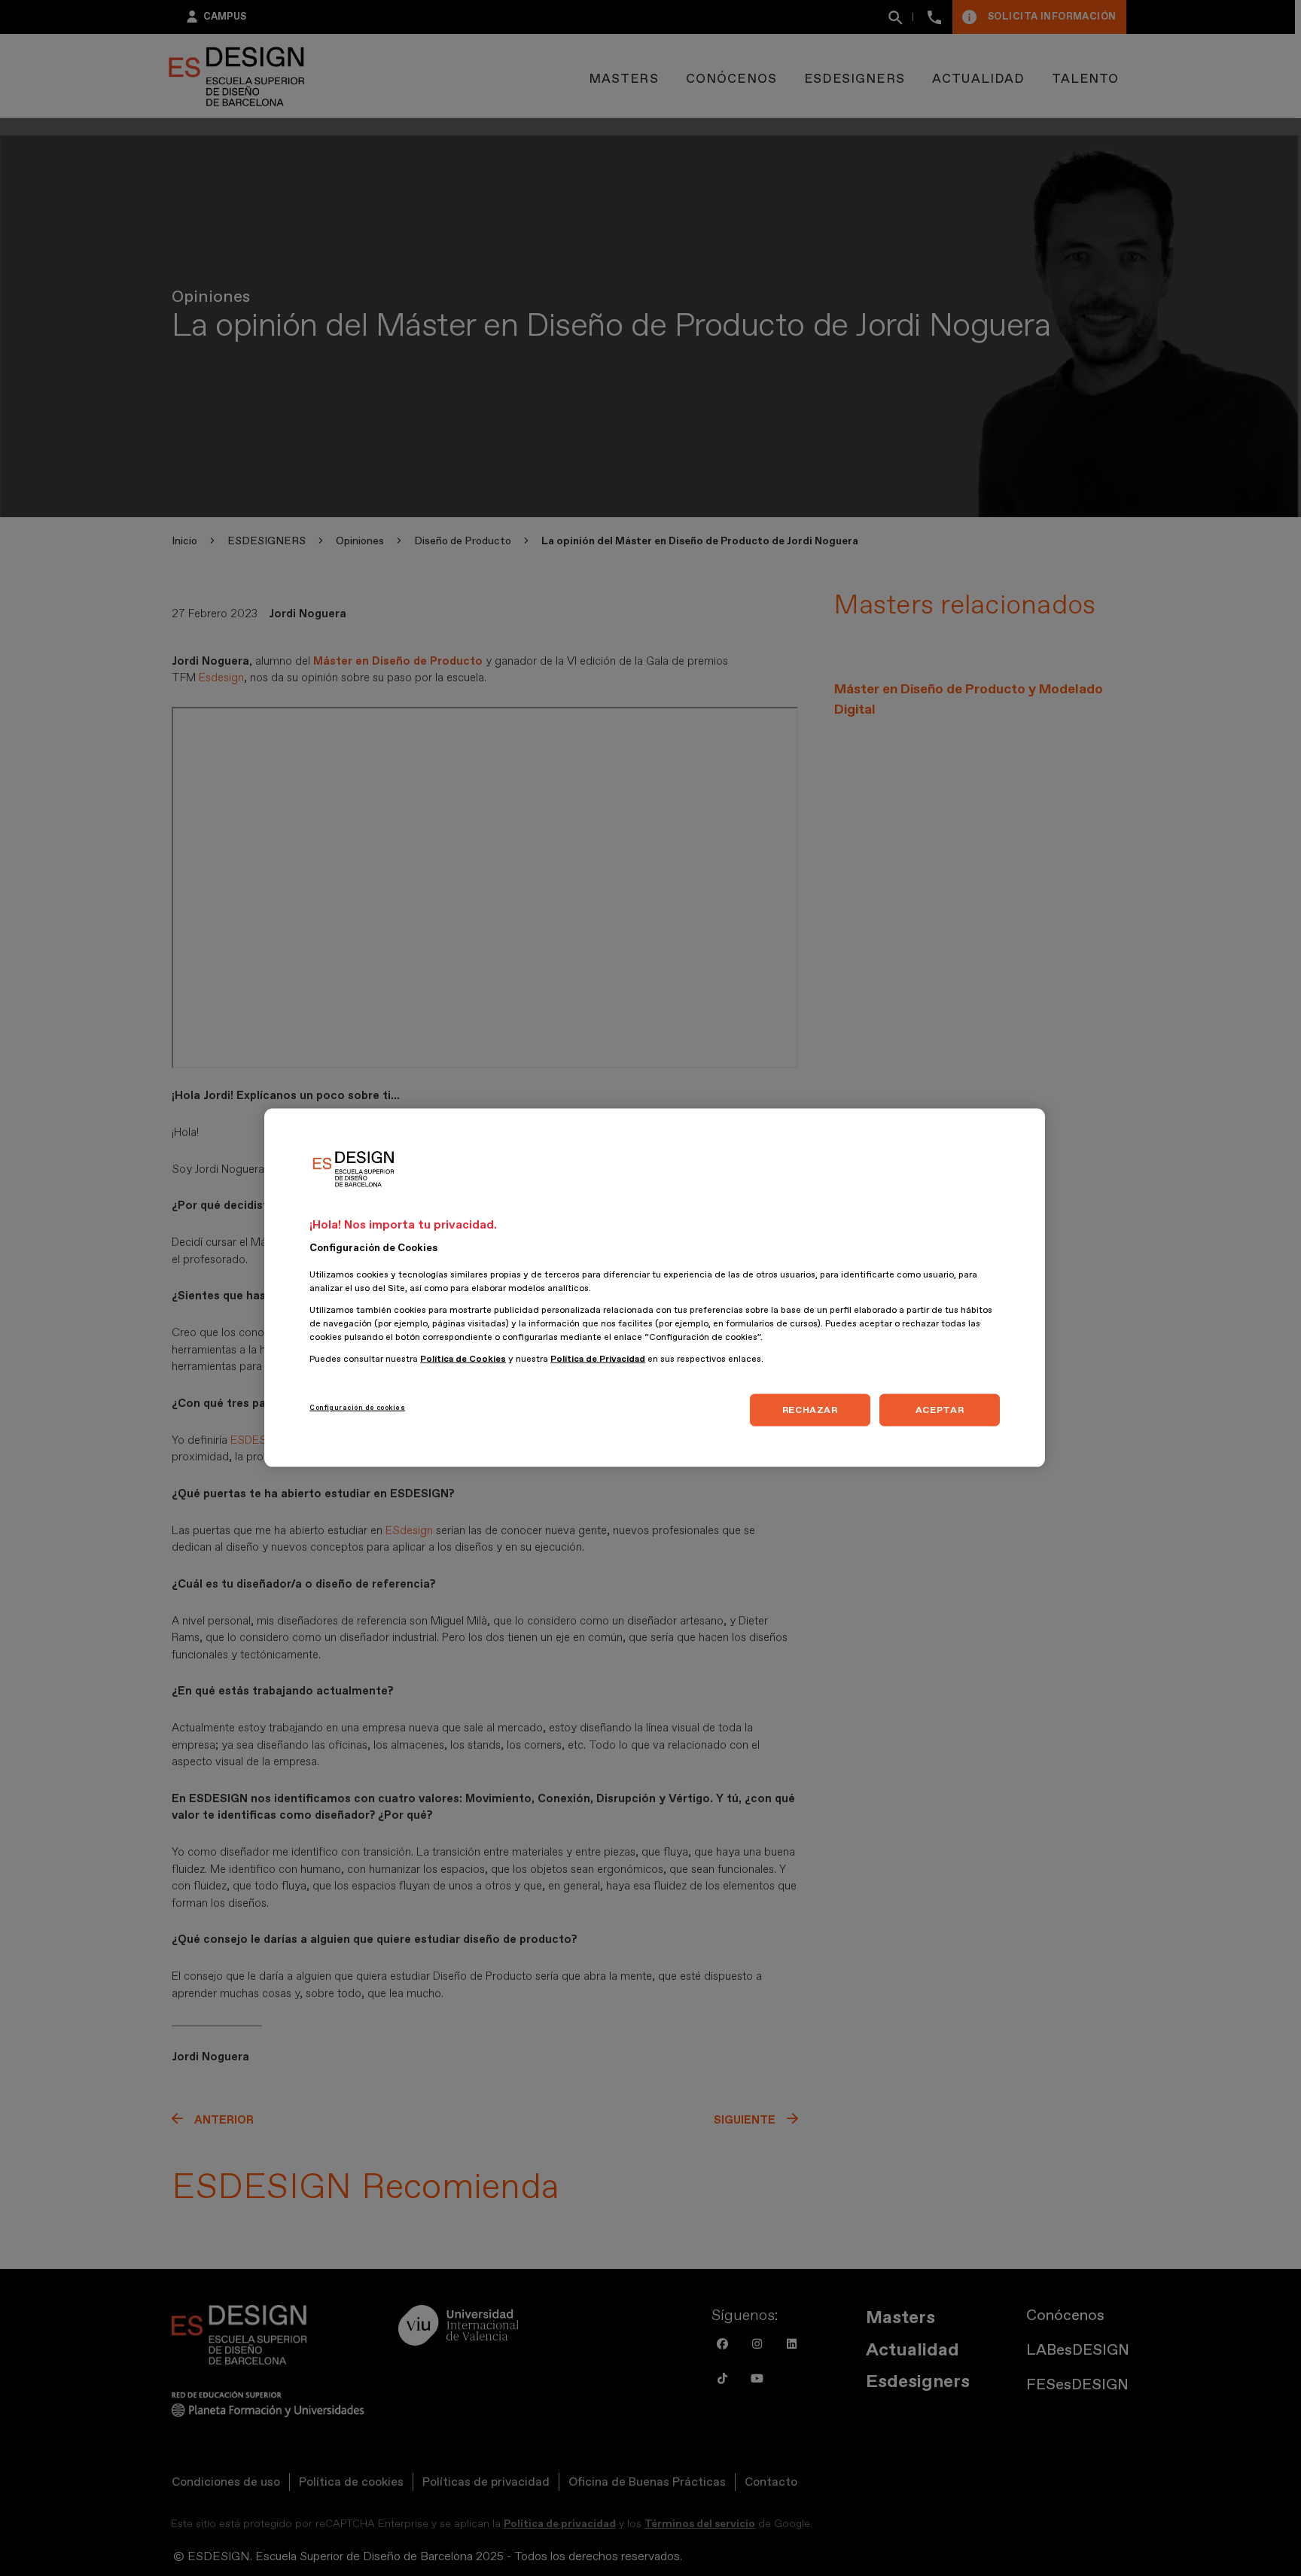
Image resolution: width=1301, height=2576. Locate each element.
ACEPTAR (940, 1410)
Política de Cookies (463, 1360)
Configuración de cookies (357, 1408)
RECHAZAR (810, 1410)
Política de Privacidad (598, 1360)
